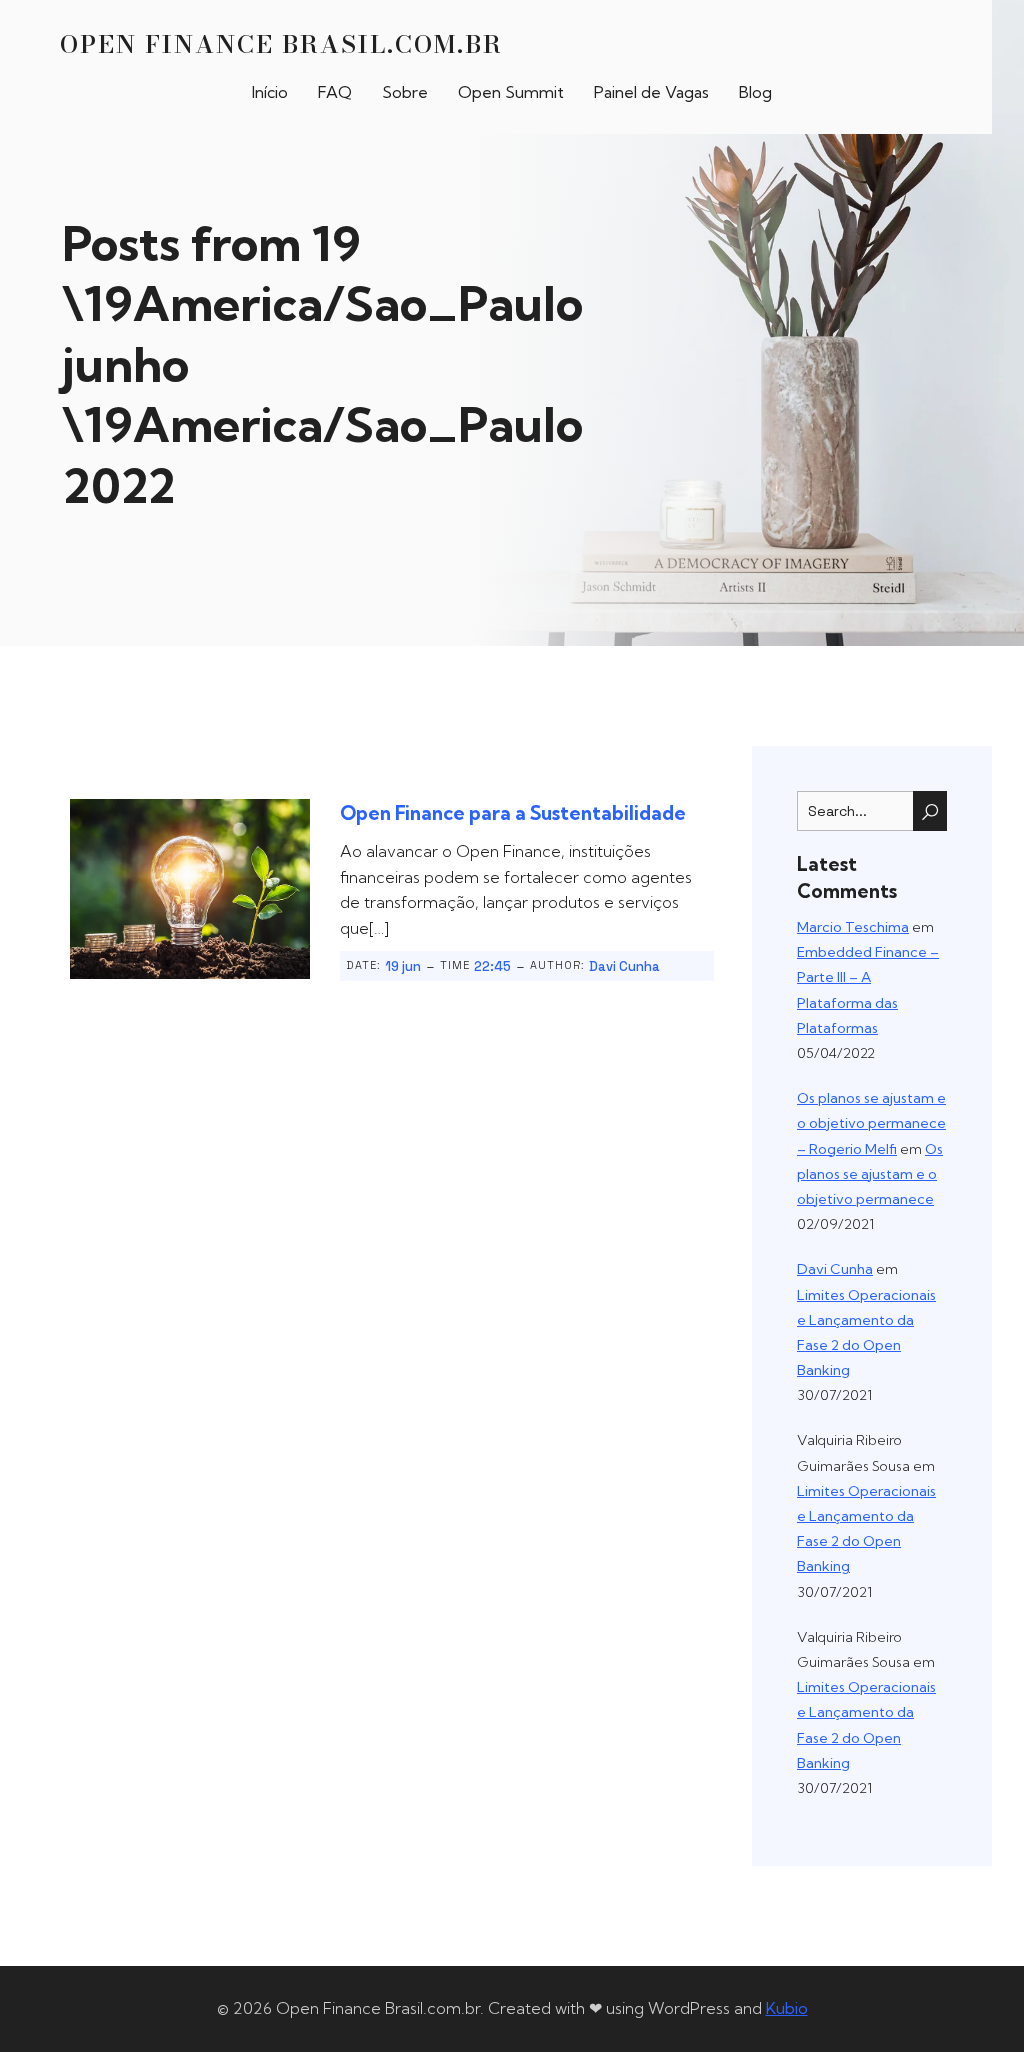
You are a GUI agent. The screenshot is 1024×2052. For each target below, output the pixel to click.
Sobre (405, 92)
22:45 (492, 966)
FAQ (335, 92)
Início (270, 92)
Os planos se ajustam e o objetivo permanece (870, 1174)
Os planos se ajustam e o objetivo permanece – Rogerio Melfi (871, 1123)
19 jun (403, 966)
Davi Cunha (624, 966)
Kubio (787, 2008)
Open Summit (511, 92)
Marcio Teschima (853, 927)
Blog (755, 92)
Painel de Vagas (651, 92)
